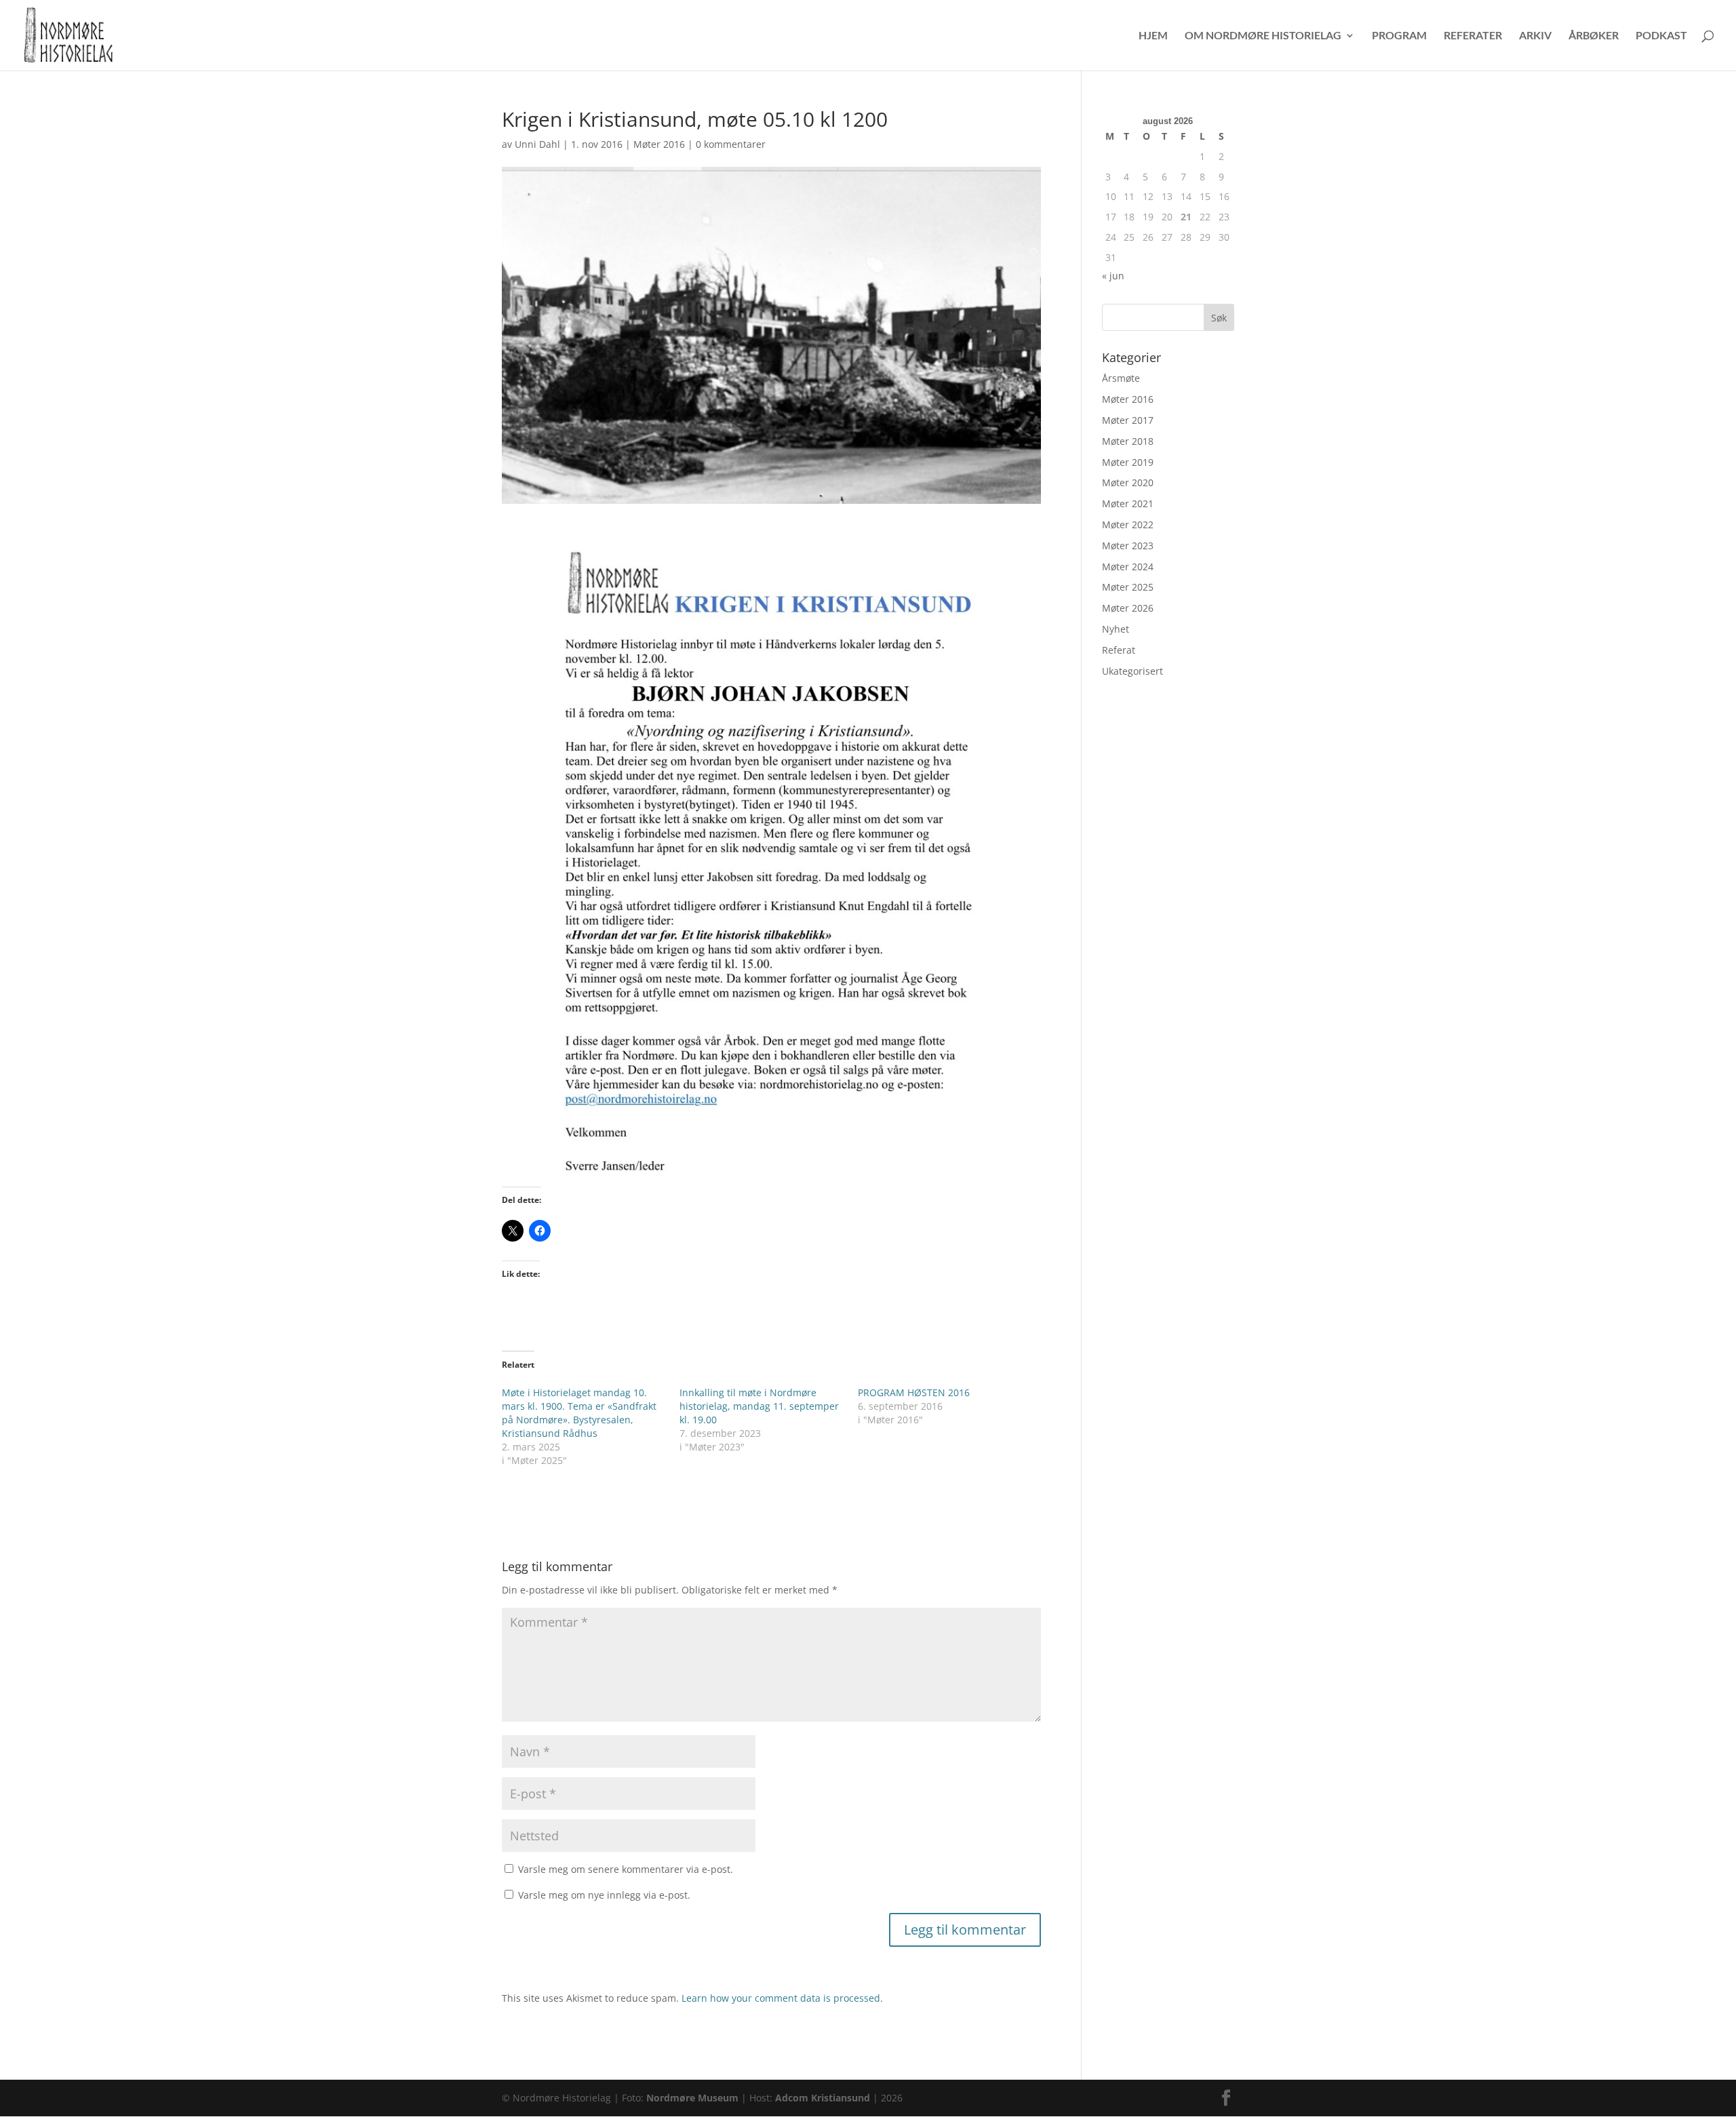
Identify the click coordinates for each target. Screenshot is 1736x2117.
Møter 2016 (659, 144)
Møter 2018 (1128, 441)
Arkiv (1535, 36)
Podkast (1661, 36)
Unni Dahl (537, 144)
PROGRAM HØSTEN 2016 (914, 1392)
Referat (1119, 650)
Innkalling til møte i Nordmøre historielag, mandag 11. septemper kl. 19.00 (759, 1406)
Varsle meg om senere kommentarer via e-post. (626, 1869)
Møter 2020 (1128, 482)
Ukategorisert (1132, 671)
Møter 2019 (1128, 462)
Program (1399, 36)
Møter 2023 (1128, 546)
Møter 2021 (1128, 503)
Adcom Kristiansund (823, 2098)
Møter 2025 (1128, 587)
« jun (1113, 276)
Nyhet (1116, 629)
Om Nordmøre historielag (1263, 36)
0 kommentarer (731, 144)
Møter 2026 (1128, 608)
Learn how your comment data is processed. (782, 1998)
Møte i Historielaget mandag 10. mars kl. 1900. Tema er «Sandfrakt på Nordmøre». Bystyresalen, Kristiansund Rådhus (579, 1413)
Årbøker (1594, 36)
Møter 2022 (1128, 525)
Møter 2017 (1128, 420)
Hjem (1153, 36)
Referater (1473, 36)
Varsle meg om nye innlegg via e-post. (604, 1895)
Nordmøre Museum (692, 2098)
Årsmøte (1121, 378)
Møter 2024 (1128, 567)
